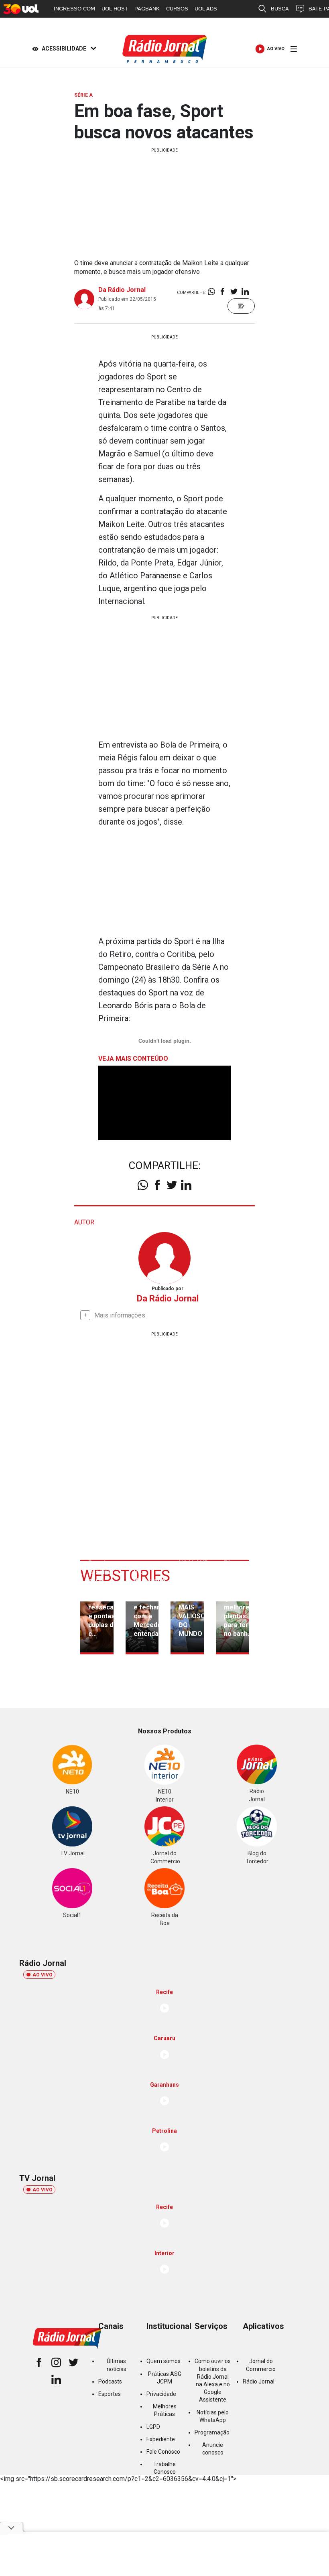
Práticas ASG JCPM (165, 2378)
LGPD (153, 2427)
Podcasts (110, 2381)
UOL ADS (206, 9)
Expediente (161, 2439)
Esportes (110, 2394)
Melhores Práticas (165, 2410)
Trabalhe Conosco (164, 2468)
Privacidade (161, 2394)
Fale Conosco (163, 2452)
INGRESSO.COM (74, 9)
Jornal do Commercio (261, 2365)
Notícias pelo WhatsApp (213, 2416)
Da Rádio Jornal (122, 290)
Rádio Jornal (259, 2381)
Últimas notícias (117, 2365)
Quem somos (163, 2361)
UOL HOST (115, 9)
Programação (212, 2432)
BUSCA (280, 9)
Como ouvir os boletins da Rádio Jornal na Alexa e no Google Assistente (213, 2380)
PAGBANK (147, 9)
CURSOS (177, 9)
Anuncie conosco (213, 2449)
